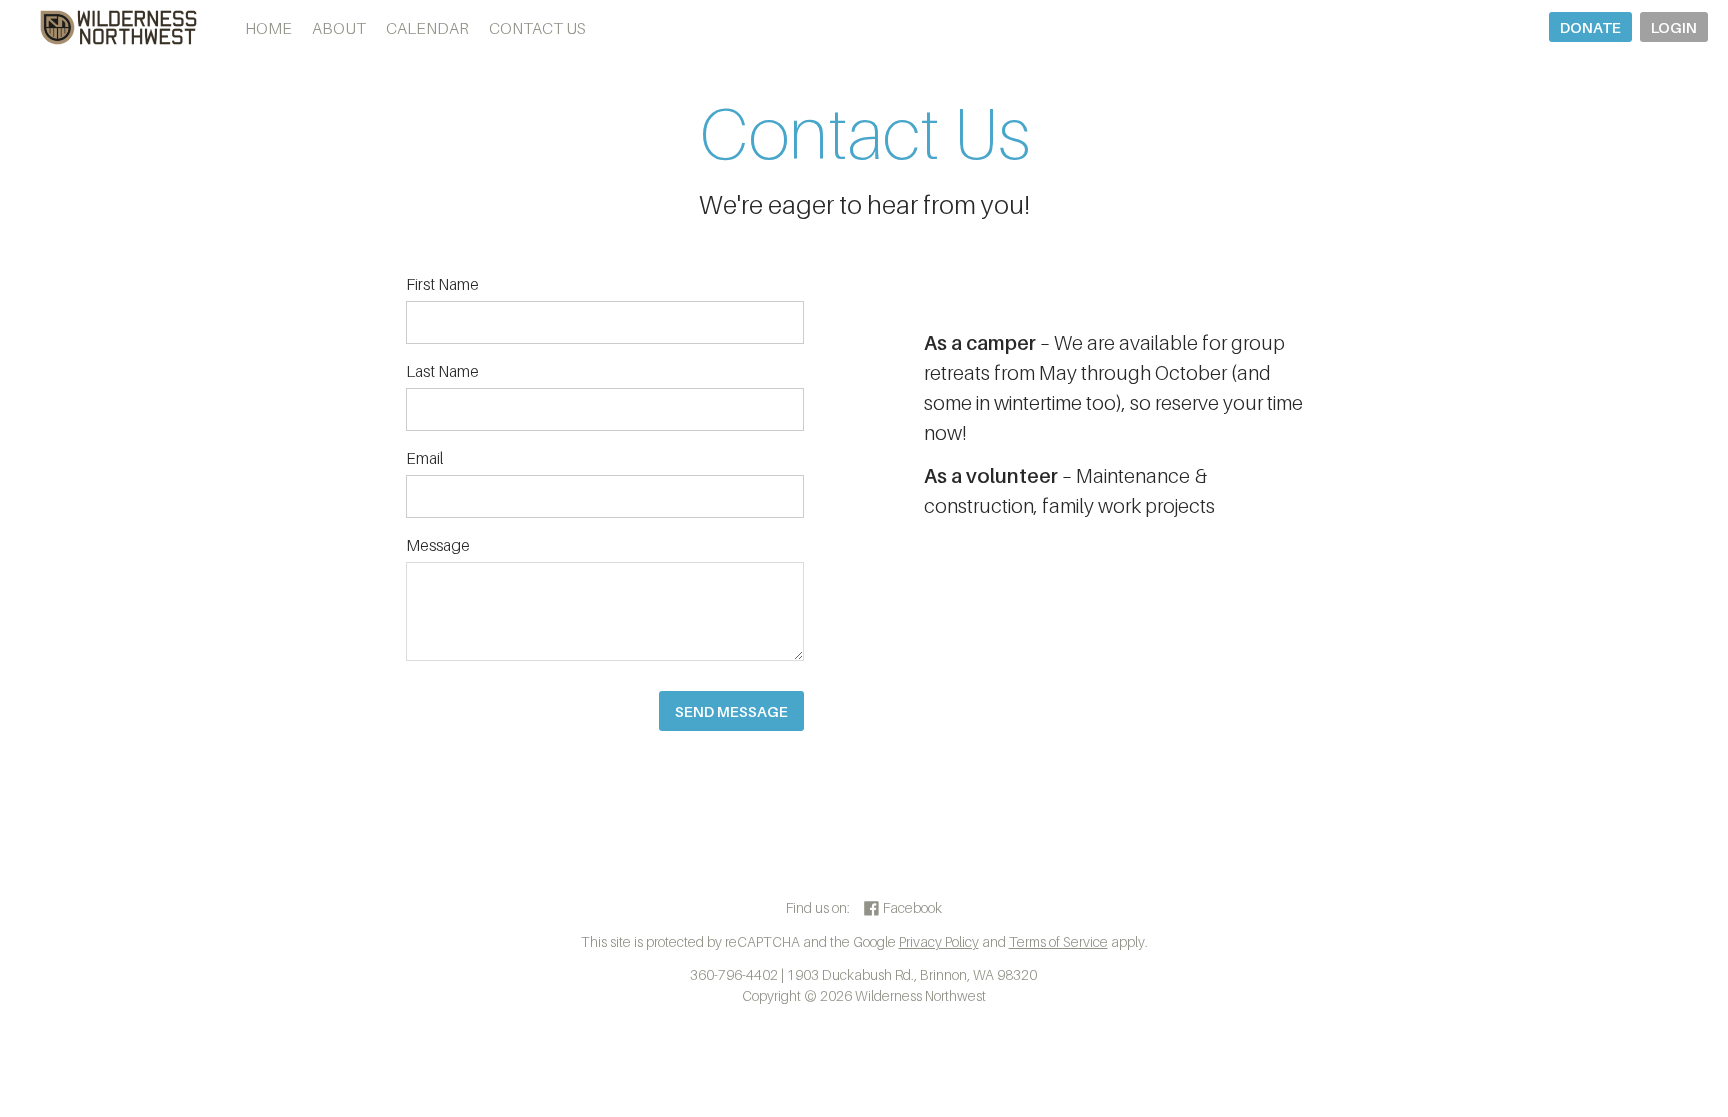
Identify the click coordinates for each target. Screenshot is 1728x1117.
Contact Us (537, 28)
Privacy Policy (939, 941)
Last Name (442, 371)
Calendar (427, 28)
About (339, 28)
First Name (442, 284)
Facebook (911, 907)
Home (268, 28)
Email (424, 458)
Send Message (731, 711)
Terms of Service (1058, 941)
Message (438, 545)
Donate (1590, 27)
